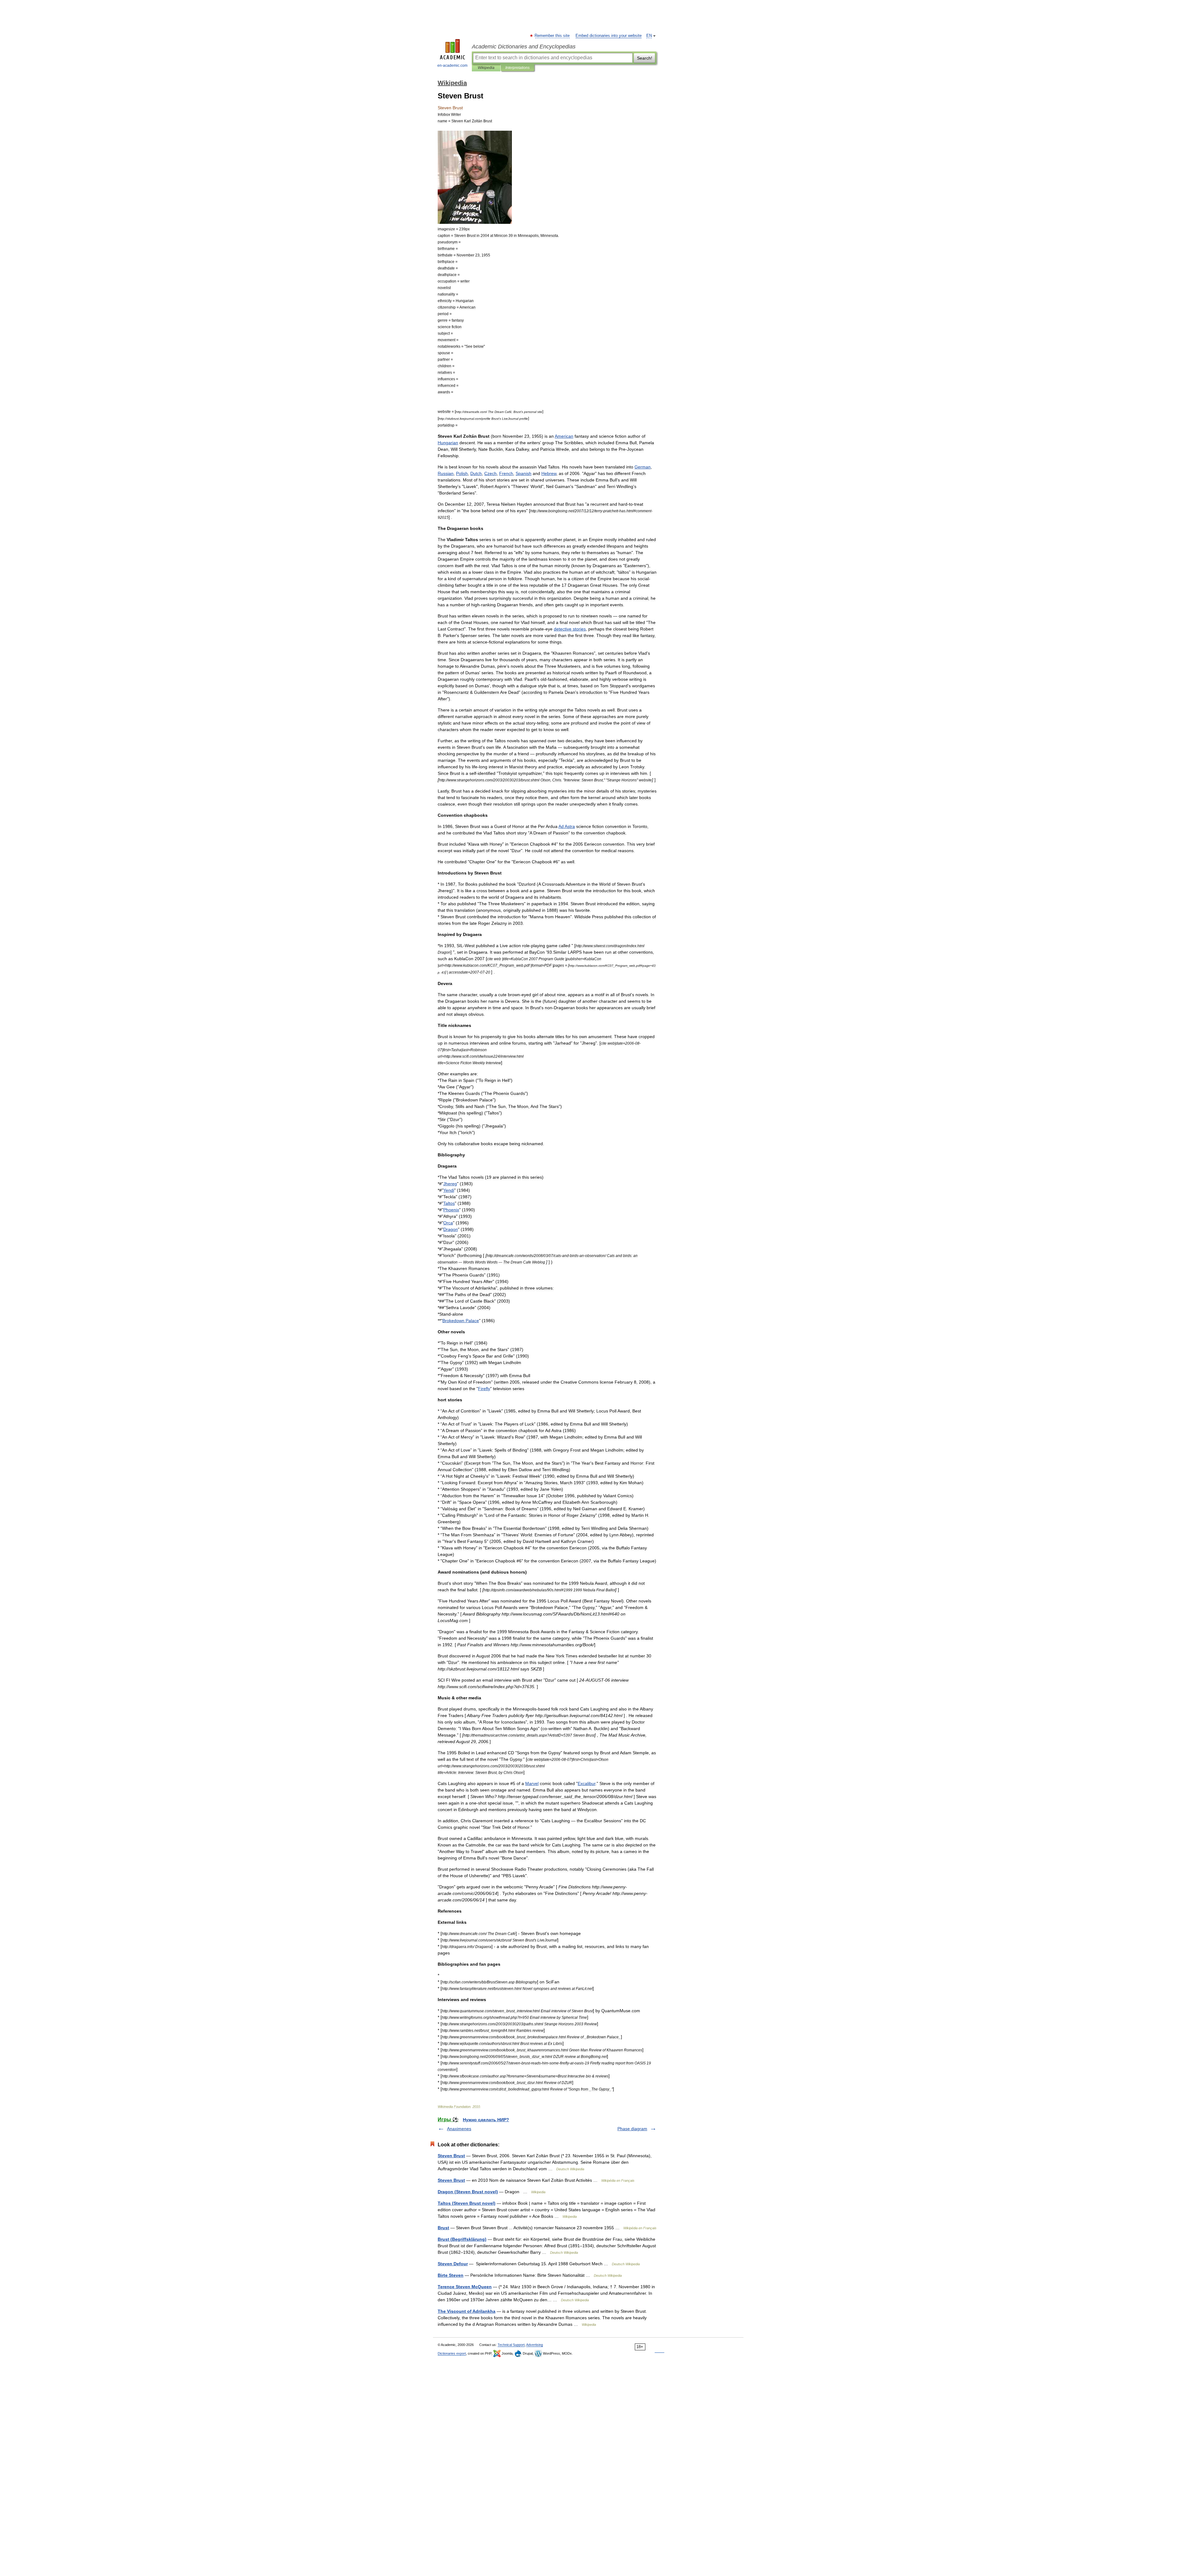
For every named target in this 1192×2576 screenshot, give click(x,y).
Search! (645, 58)
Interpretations (517, 68)
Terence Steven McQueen (465, 2287)
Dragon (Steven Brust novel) (468, 2192)
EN (649, 36)
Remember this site (552, 36)
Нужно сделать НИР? (486, 2120)
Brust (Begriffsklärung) (462, 2239)
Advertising (535, 2345)
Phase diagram (632, 2129)
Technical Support (511, 2345)
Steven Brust (451, 2156)
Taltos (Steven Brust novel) (467, 2203)
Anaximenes (459, 2129)
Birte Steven (451, 2275)
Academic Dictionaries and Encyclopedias (524, 47)
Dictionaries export (452, 2353)
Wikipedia (486, 68)
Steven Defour (453, 2264)
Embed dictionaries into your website (609, 36)
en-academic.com (452, 66)
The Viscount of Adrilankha (467, 2311)
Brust (443, 2228)
